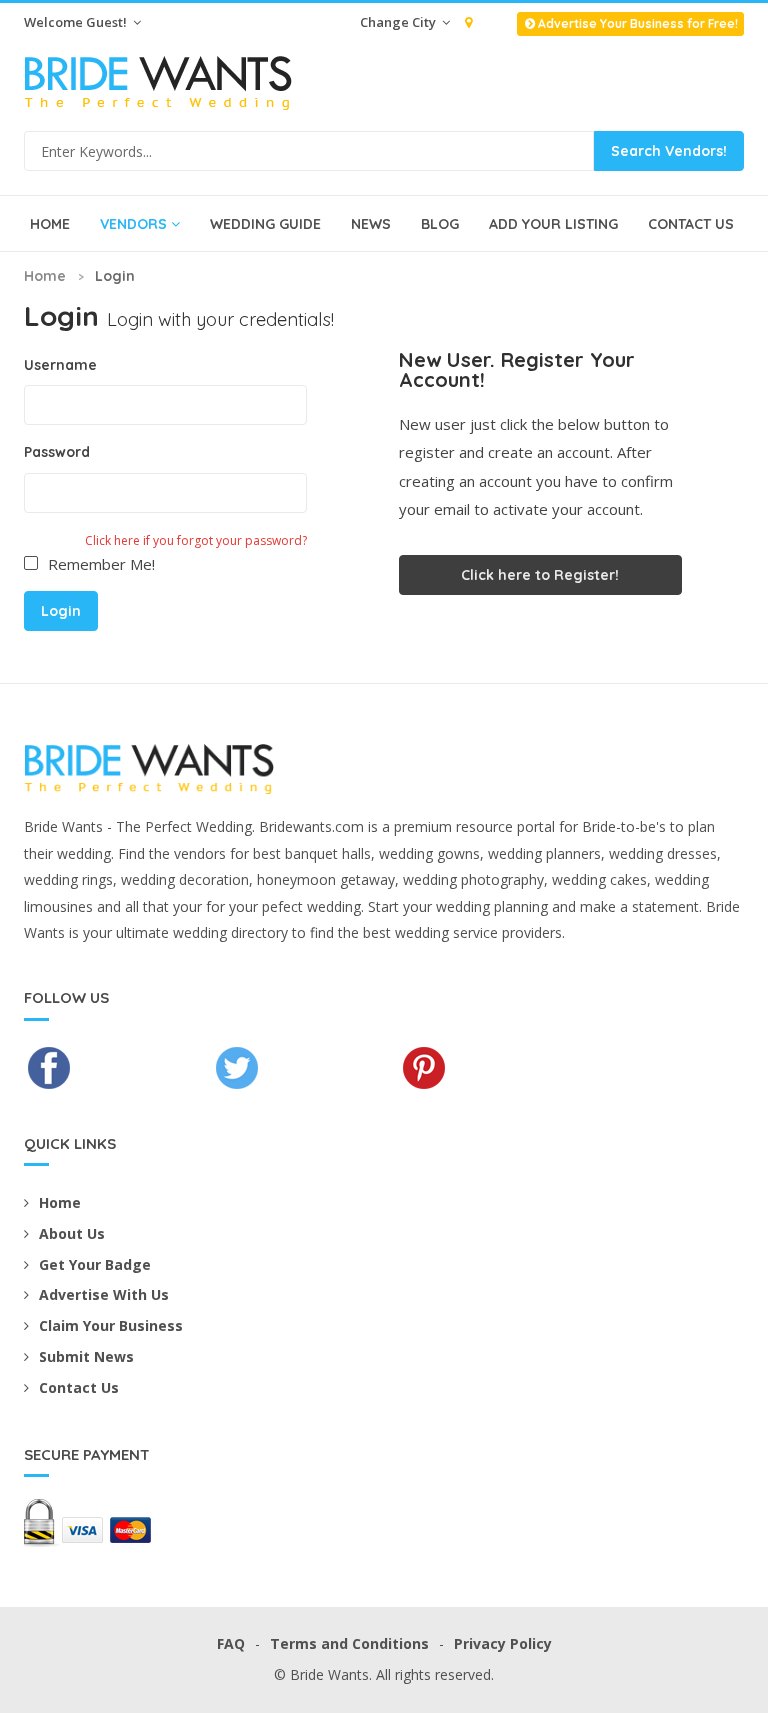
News (371, 224)
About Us (72, 1233)
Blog (440, 224)
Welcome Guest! (77, 22)
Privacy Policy (503, 1643)
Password (57, 452)
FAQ (231, 1643)
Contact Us (691, 224)
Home (50, 224)
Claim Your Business (111, 1325)
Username (60, 365)
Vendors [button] (133, 224)
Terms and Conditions (349, 1643)
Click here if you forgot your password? (196, 540)
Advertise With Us (104, 1294)
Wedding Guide (265, 224)
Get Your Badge (95, 1264)
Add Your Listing (553, 224)
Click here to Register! (540, 575)
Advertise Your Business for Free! (638, 23)
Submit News (86, 1356)
